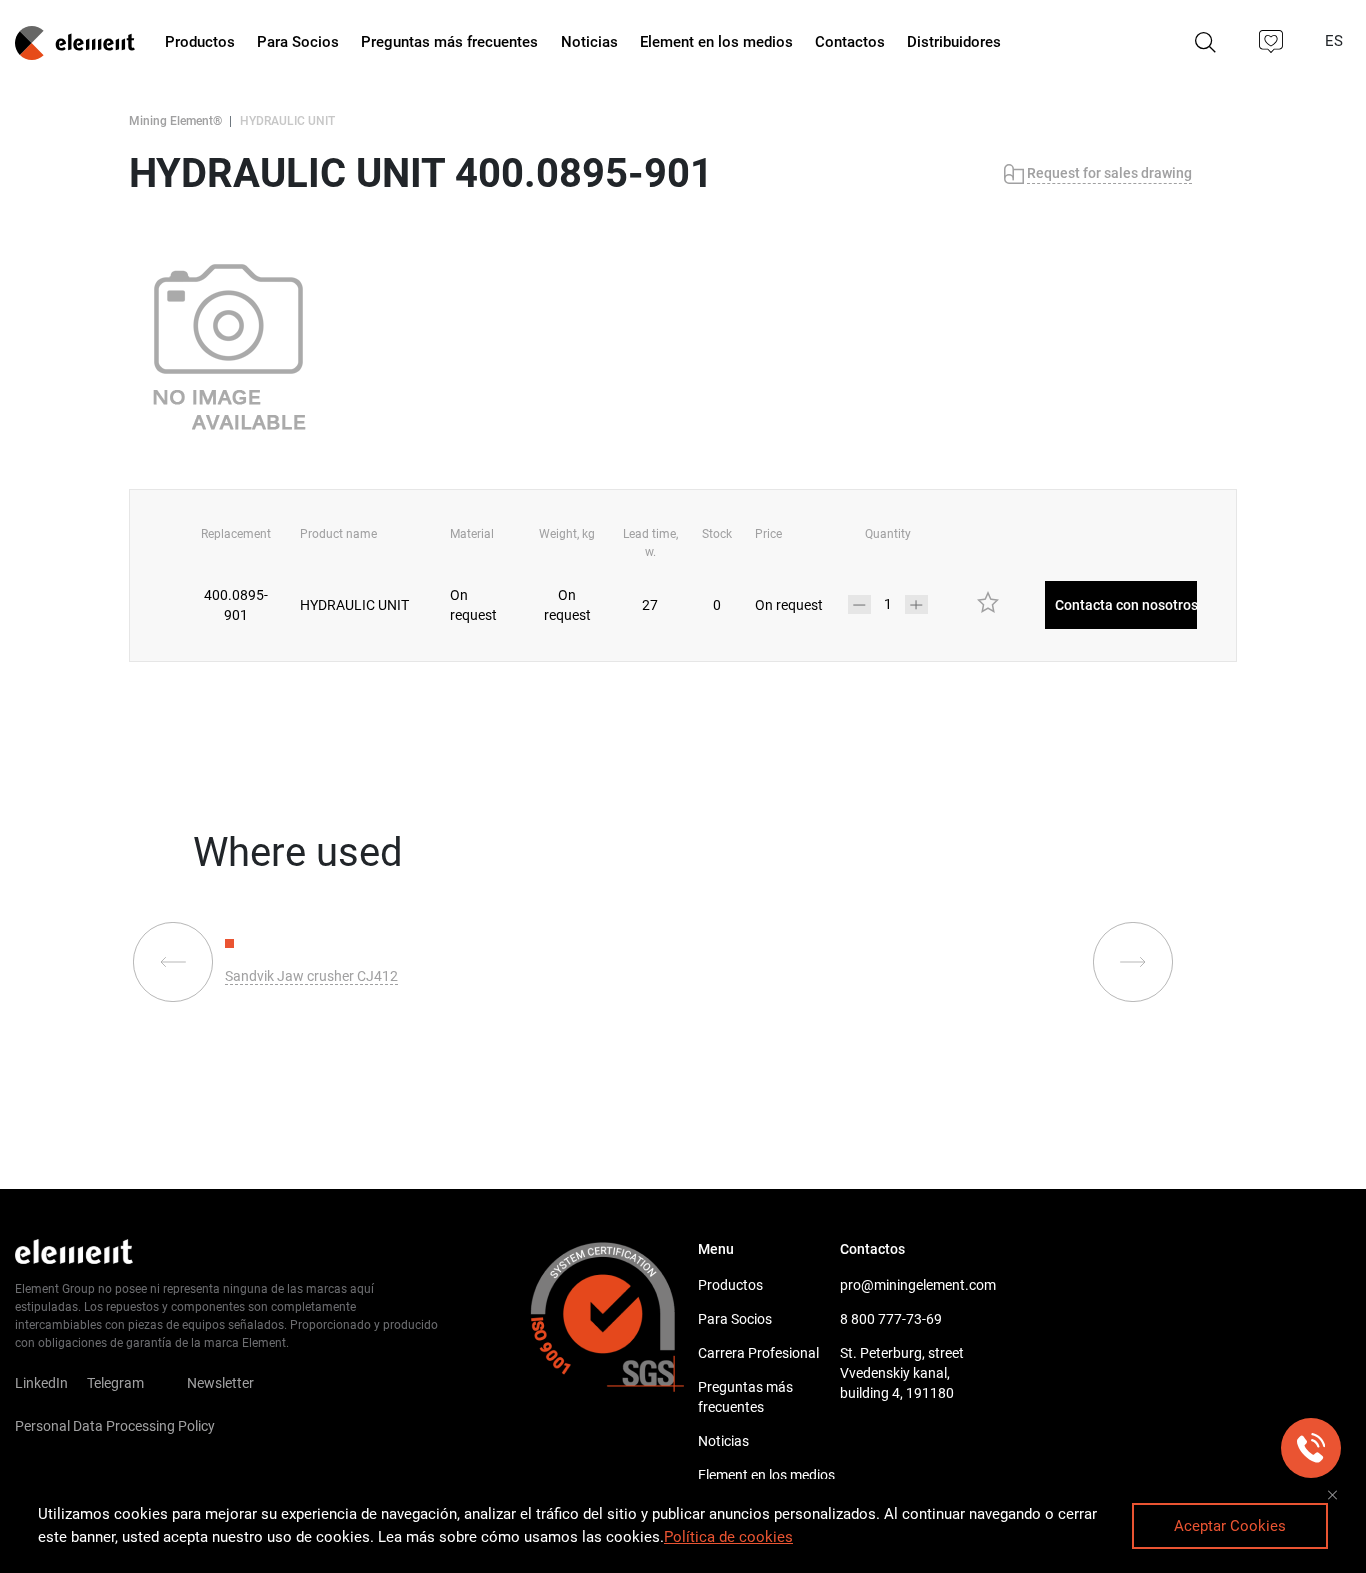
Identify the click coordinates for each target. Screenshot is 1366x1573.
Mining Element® (175, 121)
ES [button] (1336, 41)
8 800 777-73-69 (891, 1319)
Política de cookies (728, 1537)
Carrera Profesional (758, 1353)
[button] (1272, 42)
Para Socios (735, 1319)
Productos (730, 1285)
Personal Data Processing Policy (115, 1426)
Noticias (723, 1441)
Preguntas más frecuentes (745, 1397)
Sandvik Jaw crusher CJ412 (311, 976)
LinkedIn (41, 1383)
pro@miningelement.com (911, 1285)
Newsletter (232, 1383)
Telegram (115, 1383)
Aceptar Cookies (1230, 1526)
